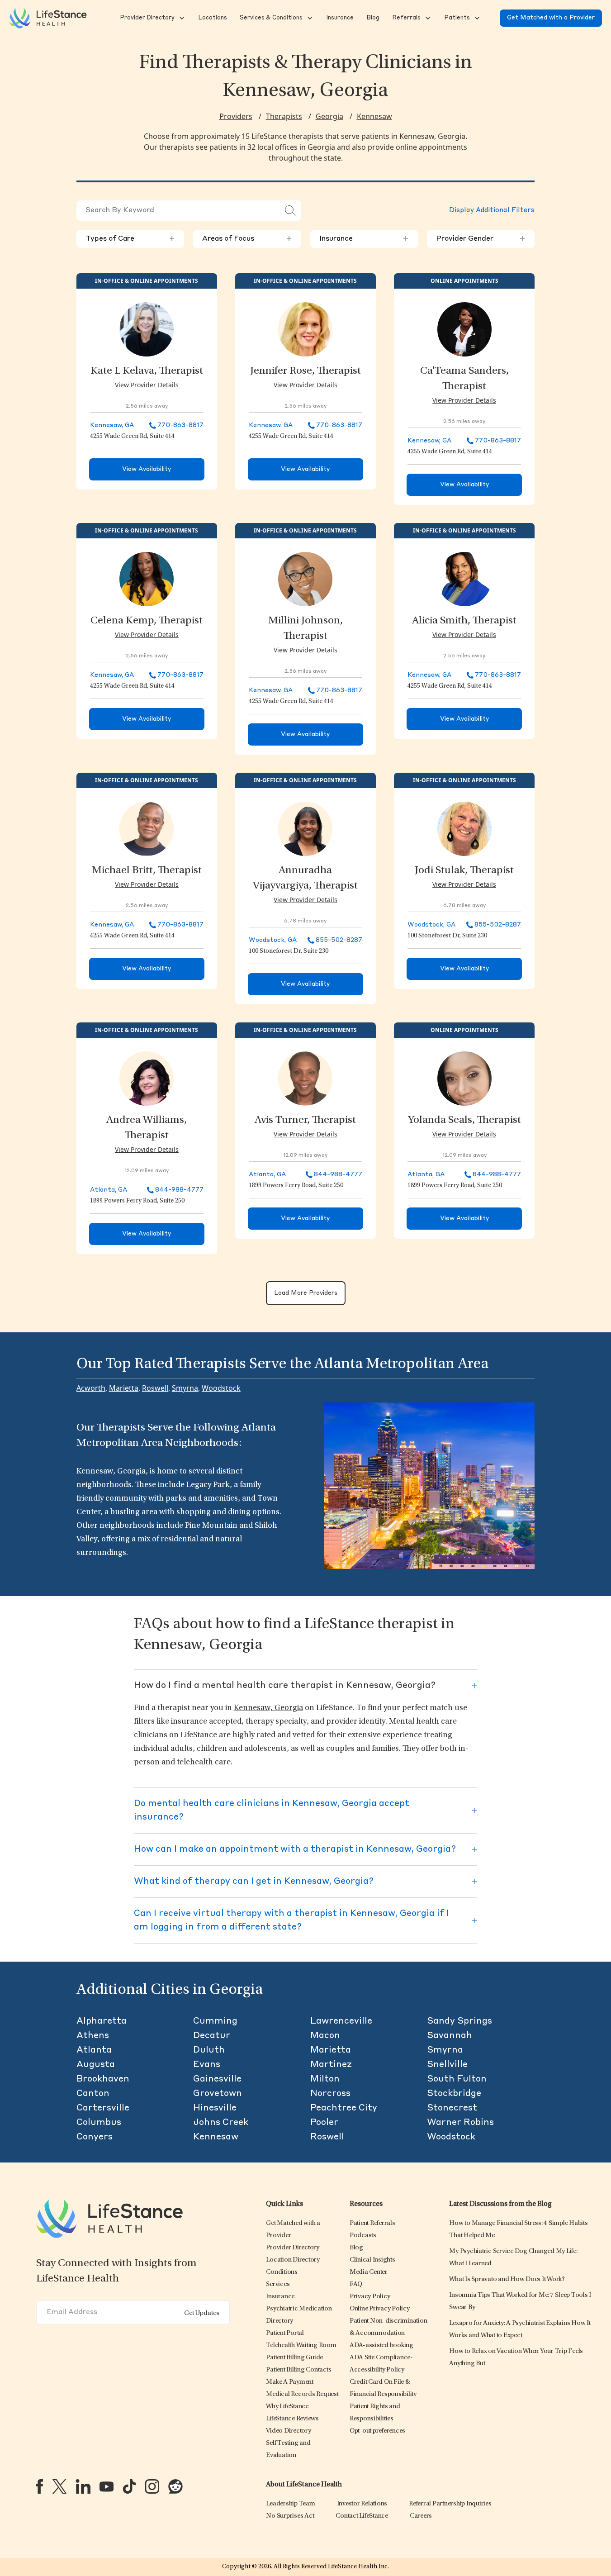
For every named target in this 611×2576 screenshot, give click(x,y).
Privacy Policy (370, 2297)
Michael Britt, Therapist (147, 871)
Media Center (369, 2272)
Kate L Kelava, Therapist (147, 371)
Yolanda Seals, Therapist (464, 1121)
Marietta (124, 1388)
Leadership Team (290, 2504)
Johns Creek (221, 2123)
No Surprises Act (290, 2516)
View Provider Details (147, 385)
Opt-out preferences (377, 2431)
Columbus (99, 2123)
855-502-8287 (339, 940)
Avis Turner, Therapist (305, 1121)
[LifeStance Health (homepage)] (48, 18)
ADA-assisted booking (381, 2345)
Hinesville (215, 2108)
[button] (146, 18)
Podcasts (363, 2236)
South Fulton (457, 2079)
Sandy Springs (459, 2021)
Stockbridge (454, 2094)
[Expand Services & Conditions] (309, 18)
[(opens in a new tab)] (40, 2486)
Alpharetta (102, 2021)
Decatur (212, 2036)
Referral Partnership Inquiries (450, 2504)
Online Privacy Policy (380, 2309)
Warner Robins (460, 2123)
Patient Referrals (372, 2223)
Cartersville (103, 2108)
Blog (356, 2248)
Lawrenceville (341, 2021)
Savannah (450, 2036)
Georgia (329, 116)
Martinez (331, 2065)
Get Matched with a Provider (551, 18)
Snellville (447, 2065)
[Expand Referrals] (427, 18)
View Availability (147, 469)
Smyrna (185, 1388)
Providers (236, 116)
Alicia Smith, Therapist (464, 621)
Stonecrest (452, 2108)
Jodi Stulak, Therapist (464, 871)
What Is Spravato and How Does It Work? (507, 2279)
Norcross (330, 2094)
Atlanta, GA (109, 1190)
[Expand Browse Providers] (181, 18)
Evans (207, 2065)
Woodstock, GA (273, 940)
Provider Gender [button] (481, 239)
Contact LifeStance (362, 2516)
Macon (325, 2036)
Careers (421, 2516)
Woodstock (221, 1388)
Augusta (96, 2065)
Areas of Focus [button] (247, 239)
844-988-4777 (179, 1190)
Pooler (324, 2123)
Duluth (209, 2050)
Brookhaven (103, 2079)
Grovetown (218, 2094)
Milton (325, 2079)
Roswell (155, 1388)
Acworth (91, 1388)
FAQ (356, 2284)
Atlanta (94, 2050)
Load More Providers (306, 1293)
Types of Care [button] (130, 239)
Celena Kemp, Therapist (147, 621)
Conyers (95, 2137)
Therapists (284, 116)
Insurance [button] (364, 239)
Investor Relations (362, 2504)
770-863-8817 (180, 425)
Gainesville (217, 2079)
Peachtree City (344, 2108)
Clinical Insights (372, 2260)
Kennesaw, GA (112, 425)
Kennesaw (374, 116)
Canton (93, 2094)
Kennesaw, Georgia (268, 1708)
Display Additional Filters (492, 211)
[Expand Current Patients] (476, 18)
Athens (93, 2036)
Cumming (215, 2021)
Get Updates (202, 2313)
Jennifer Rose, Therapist (305, 371)
